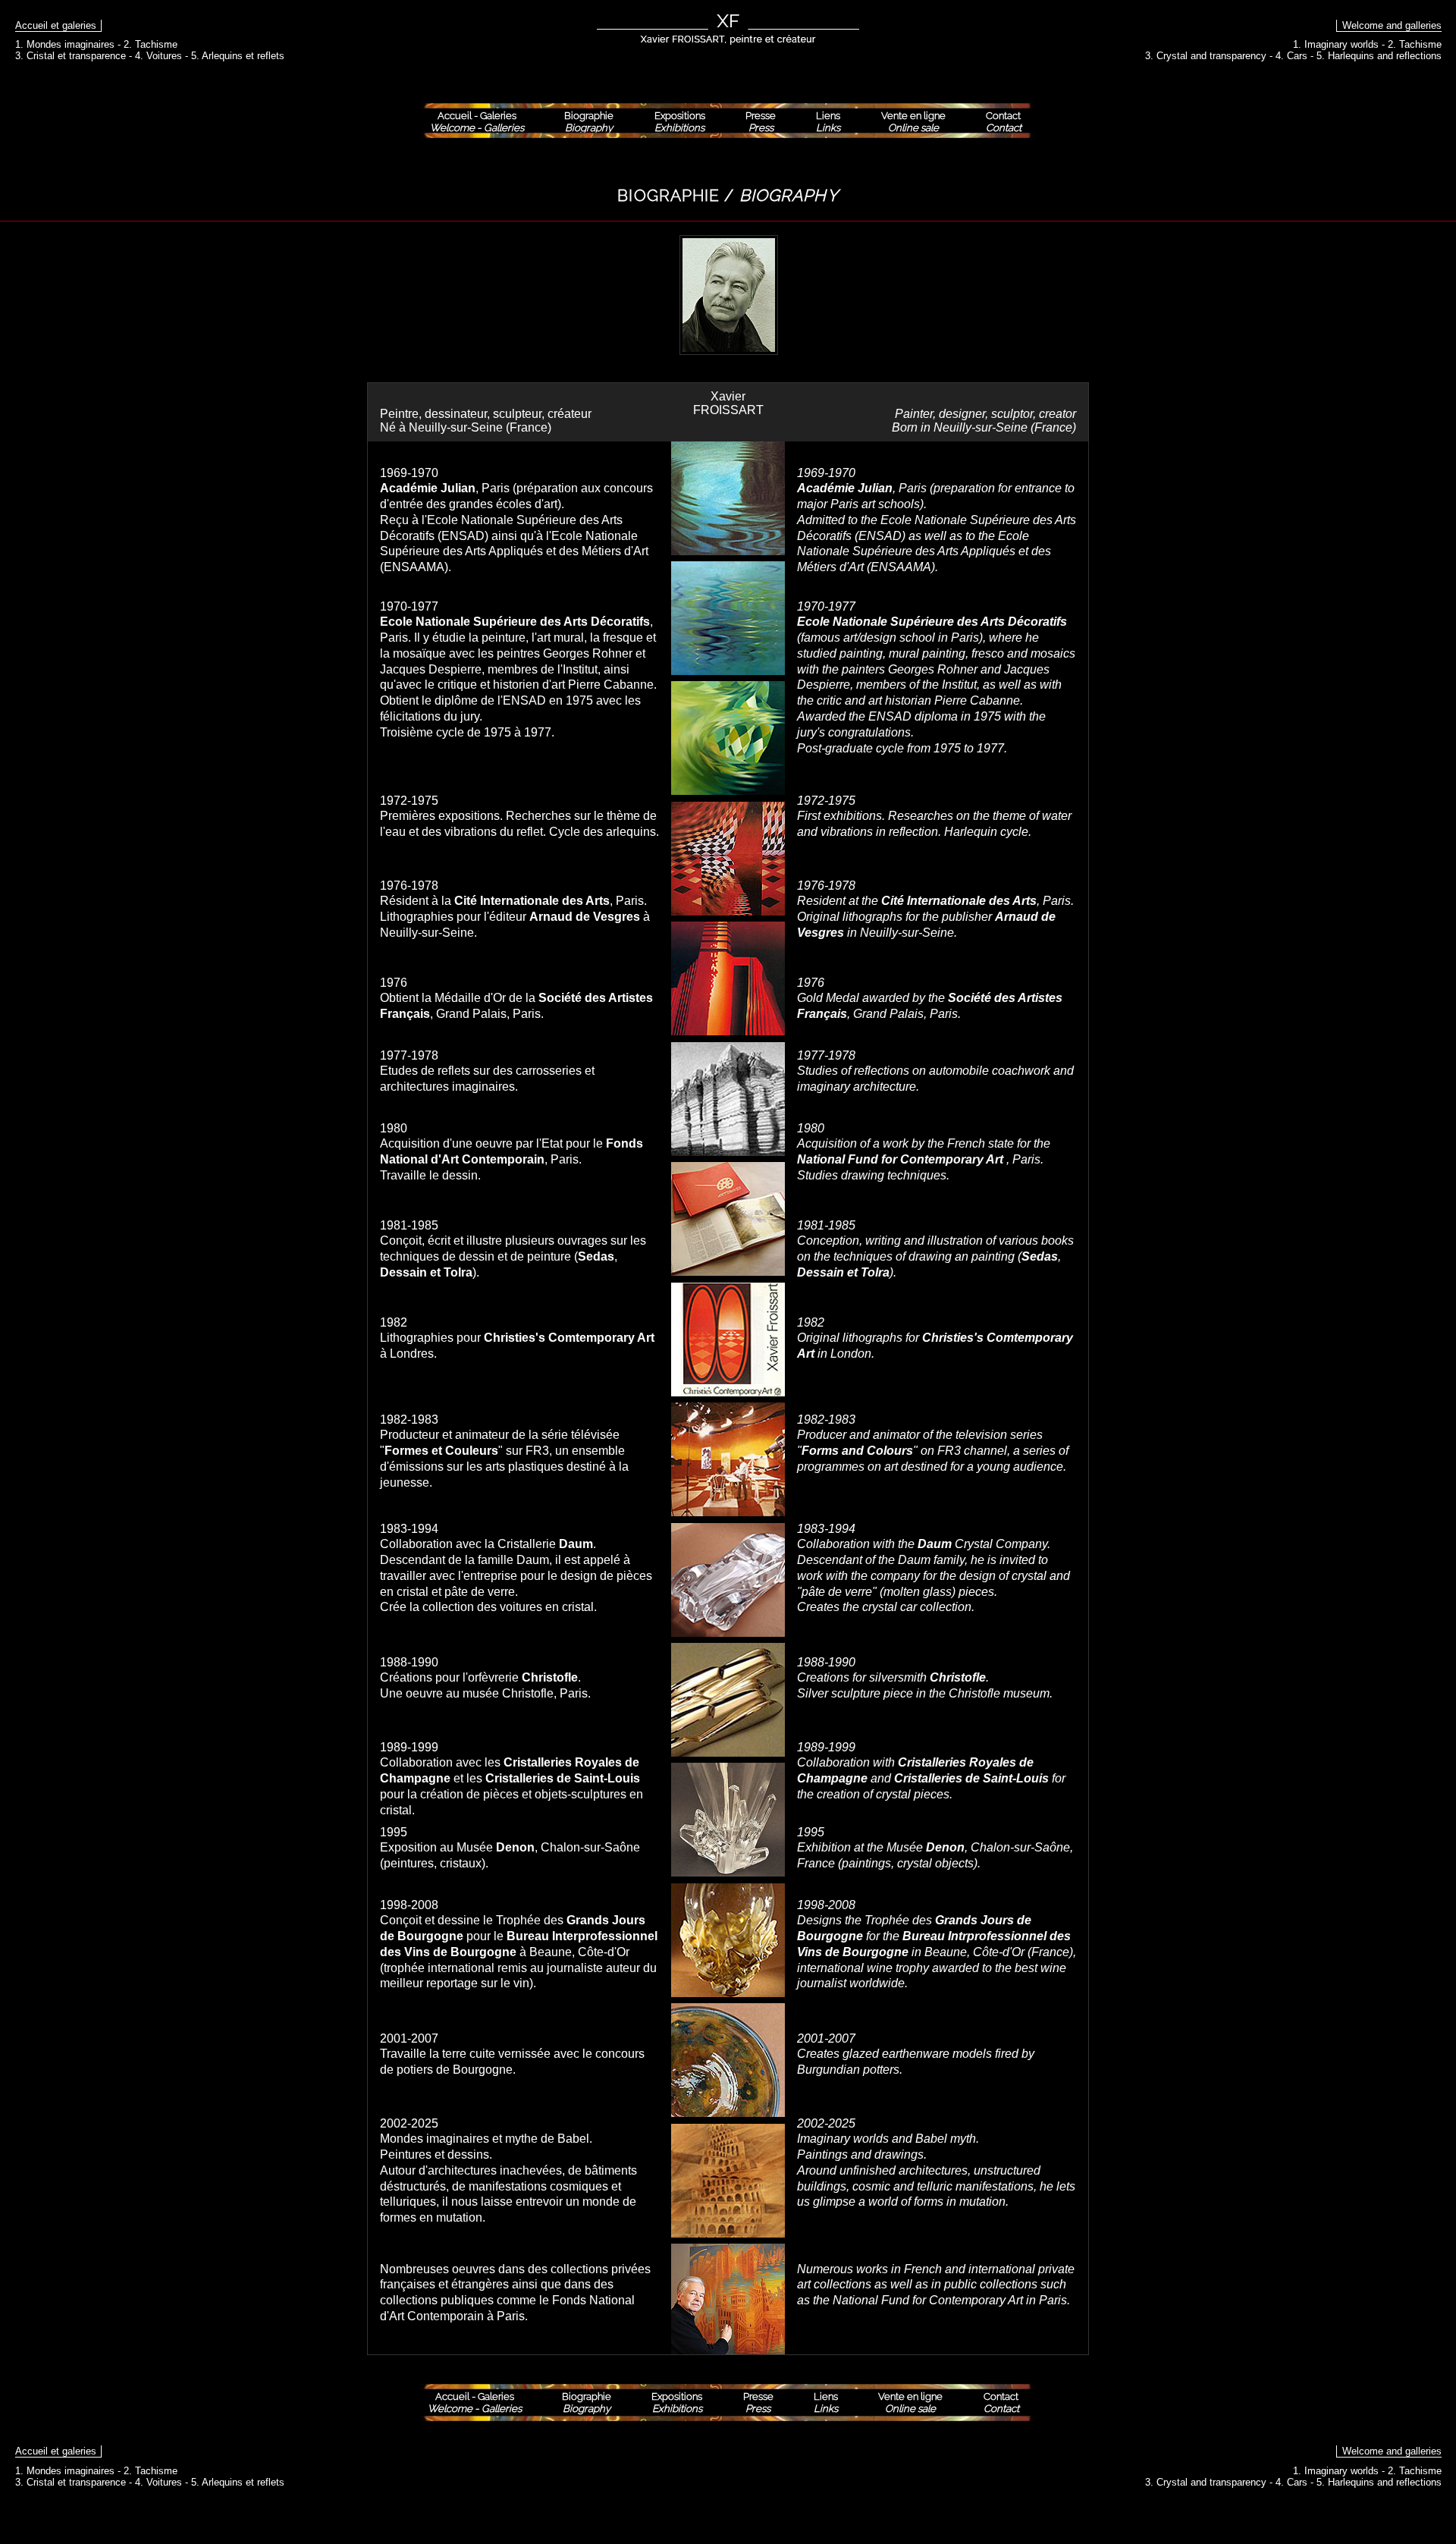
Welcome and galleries (1392, 25)
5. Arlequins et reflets (238, 56)
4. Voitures (158, 56)
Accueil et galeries (56, 25)
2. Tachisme (151, 44)
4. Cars (1291, 56)
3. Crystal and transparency (1206, 56)
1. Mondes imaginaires (65, 44)
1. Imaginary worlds (1336, 44)
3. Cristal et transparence (71, 56)
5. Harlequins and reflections (1379, 56)
